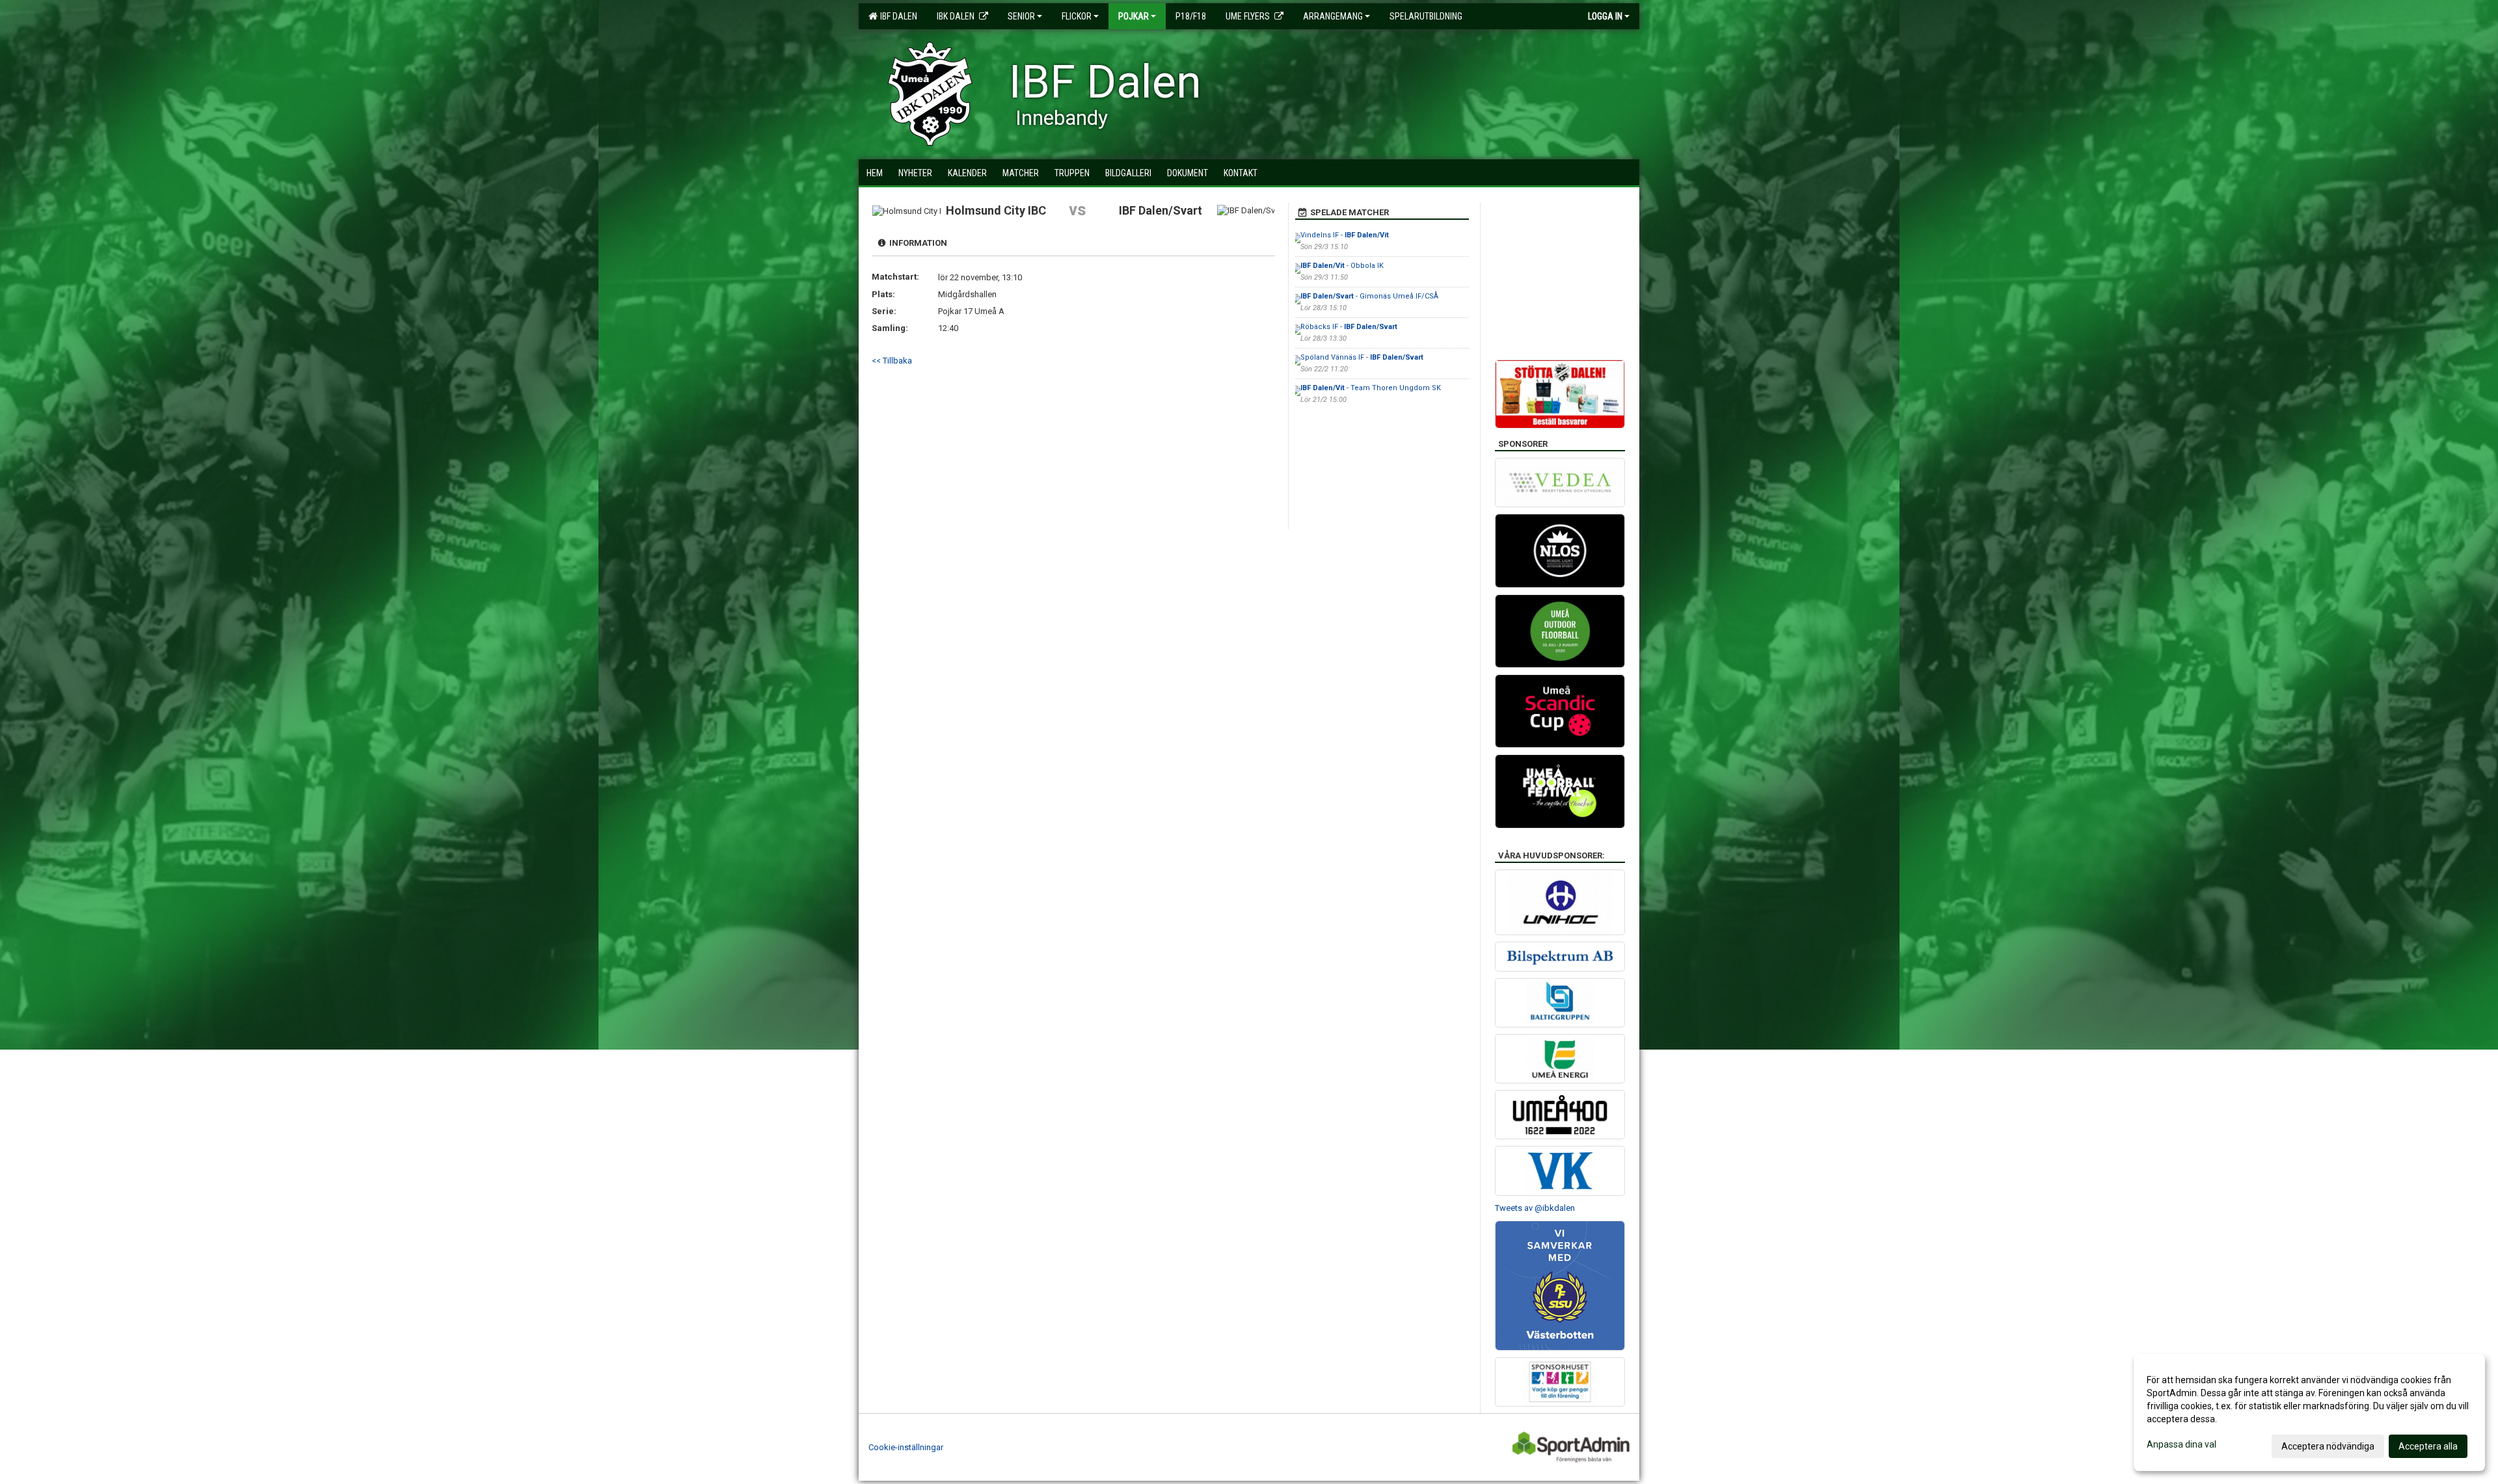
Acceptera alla (2428, 1446)
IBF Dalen (897, 16)
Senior (1021, 16)
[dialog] (2309, 1412)
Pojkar (1134, 16)
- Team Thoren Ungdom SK (1371, 388)
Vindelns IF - (1345, 235)
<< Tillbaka (892, 361)
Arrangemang (1333, 16)
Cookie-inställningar (906, 1447)
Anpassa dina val (2182, 1444)
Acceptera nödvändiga (2328, 1446)
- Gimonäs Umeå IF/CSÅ (1369, 296)
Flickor (1077, 16)
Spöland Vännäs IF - (1362, 357)
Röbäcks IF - (1349, 327)
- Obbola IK (1342, 266)
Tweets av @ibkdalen (1535, 1208)
